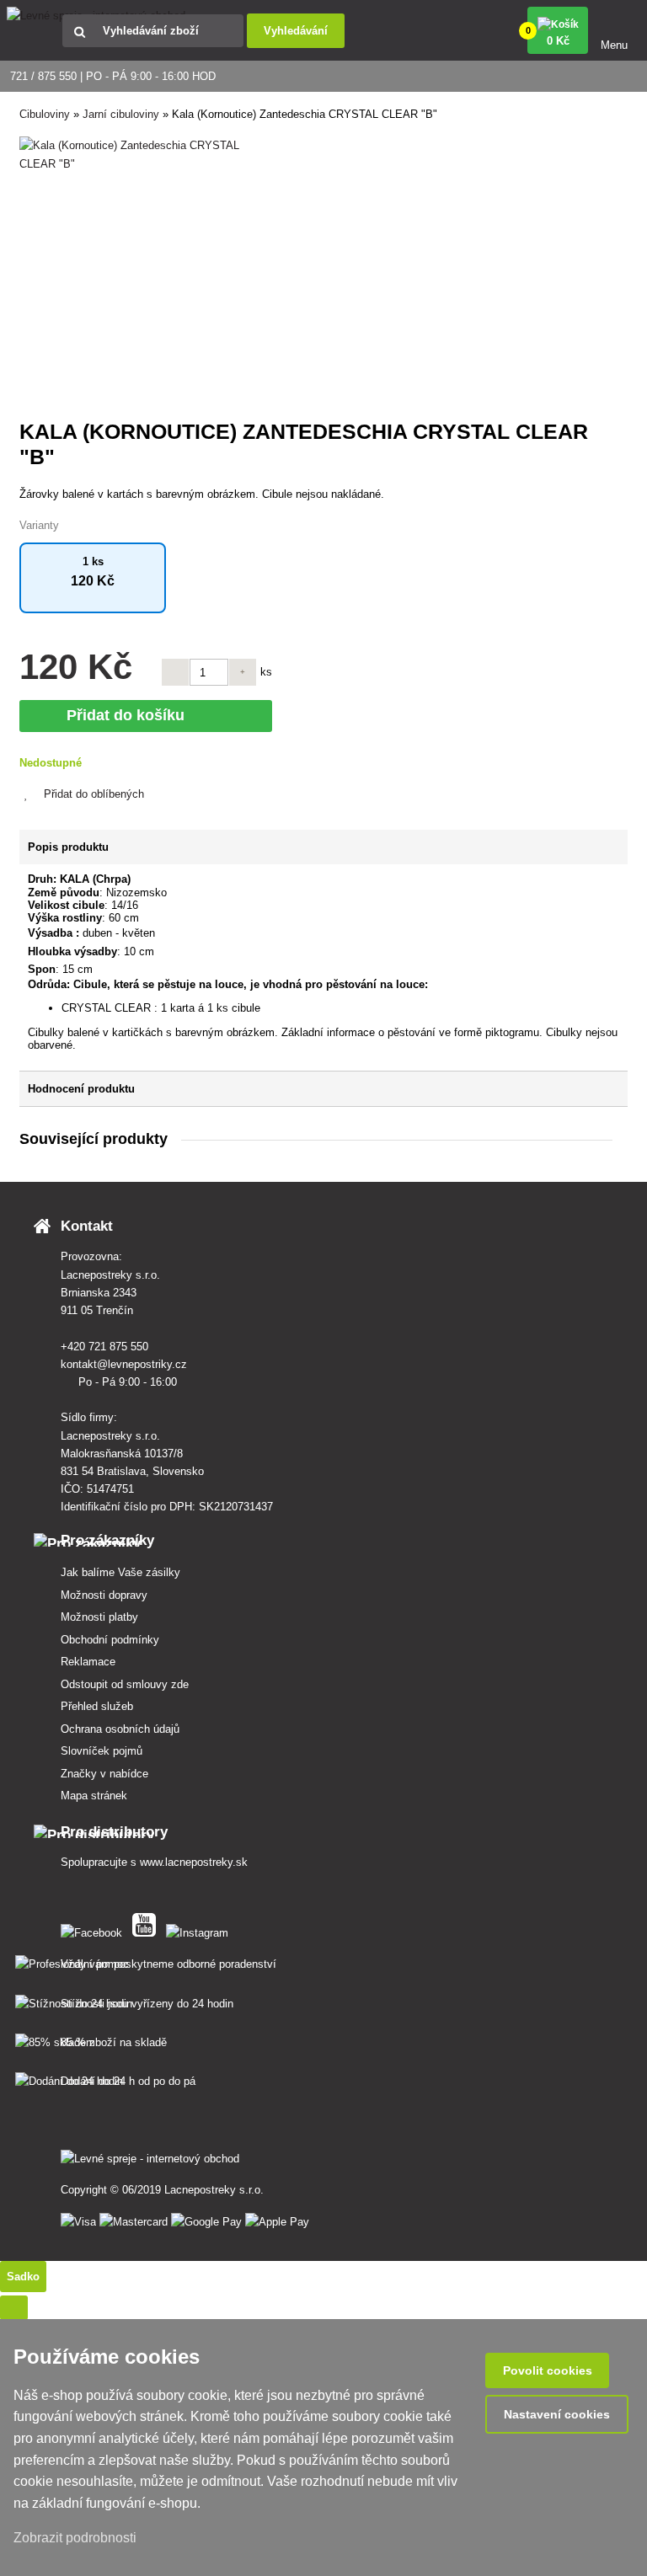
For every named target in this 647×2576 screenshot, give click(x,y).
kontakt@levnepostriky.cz (126, 1364)
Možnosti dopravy (104, 1595)
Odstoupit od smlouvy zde (125, 1684)
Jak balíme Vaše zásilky (120, 1572)
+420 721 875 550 (106, 1347)
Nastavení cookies (557, 2414)
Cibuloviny (45, 114)
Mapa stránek (94, 1796)
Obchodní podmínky (110, 1640)
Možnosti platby (99, 1617)
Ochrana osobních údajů (120, 1729)
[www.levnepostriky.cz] (95, 1929)
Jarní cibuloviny (121, 114)
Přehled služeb (97, 1706)
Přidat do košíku (130, 715)
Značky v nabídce (104, 1774)
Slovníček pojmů (102, 1751)
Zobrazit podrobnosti (77, 2538)
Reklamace (88, 1662)
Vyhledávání (296, 31)
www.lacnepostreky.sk (194, 1862)
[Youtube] (147, 1929)
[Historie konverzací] (14, 2308)
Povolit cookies (548, 2370)
